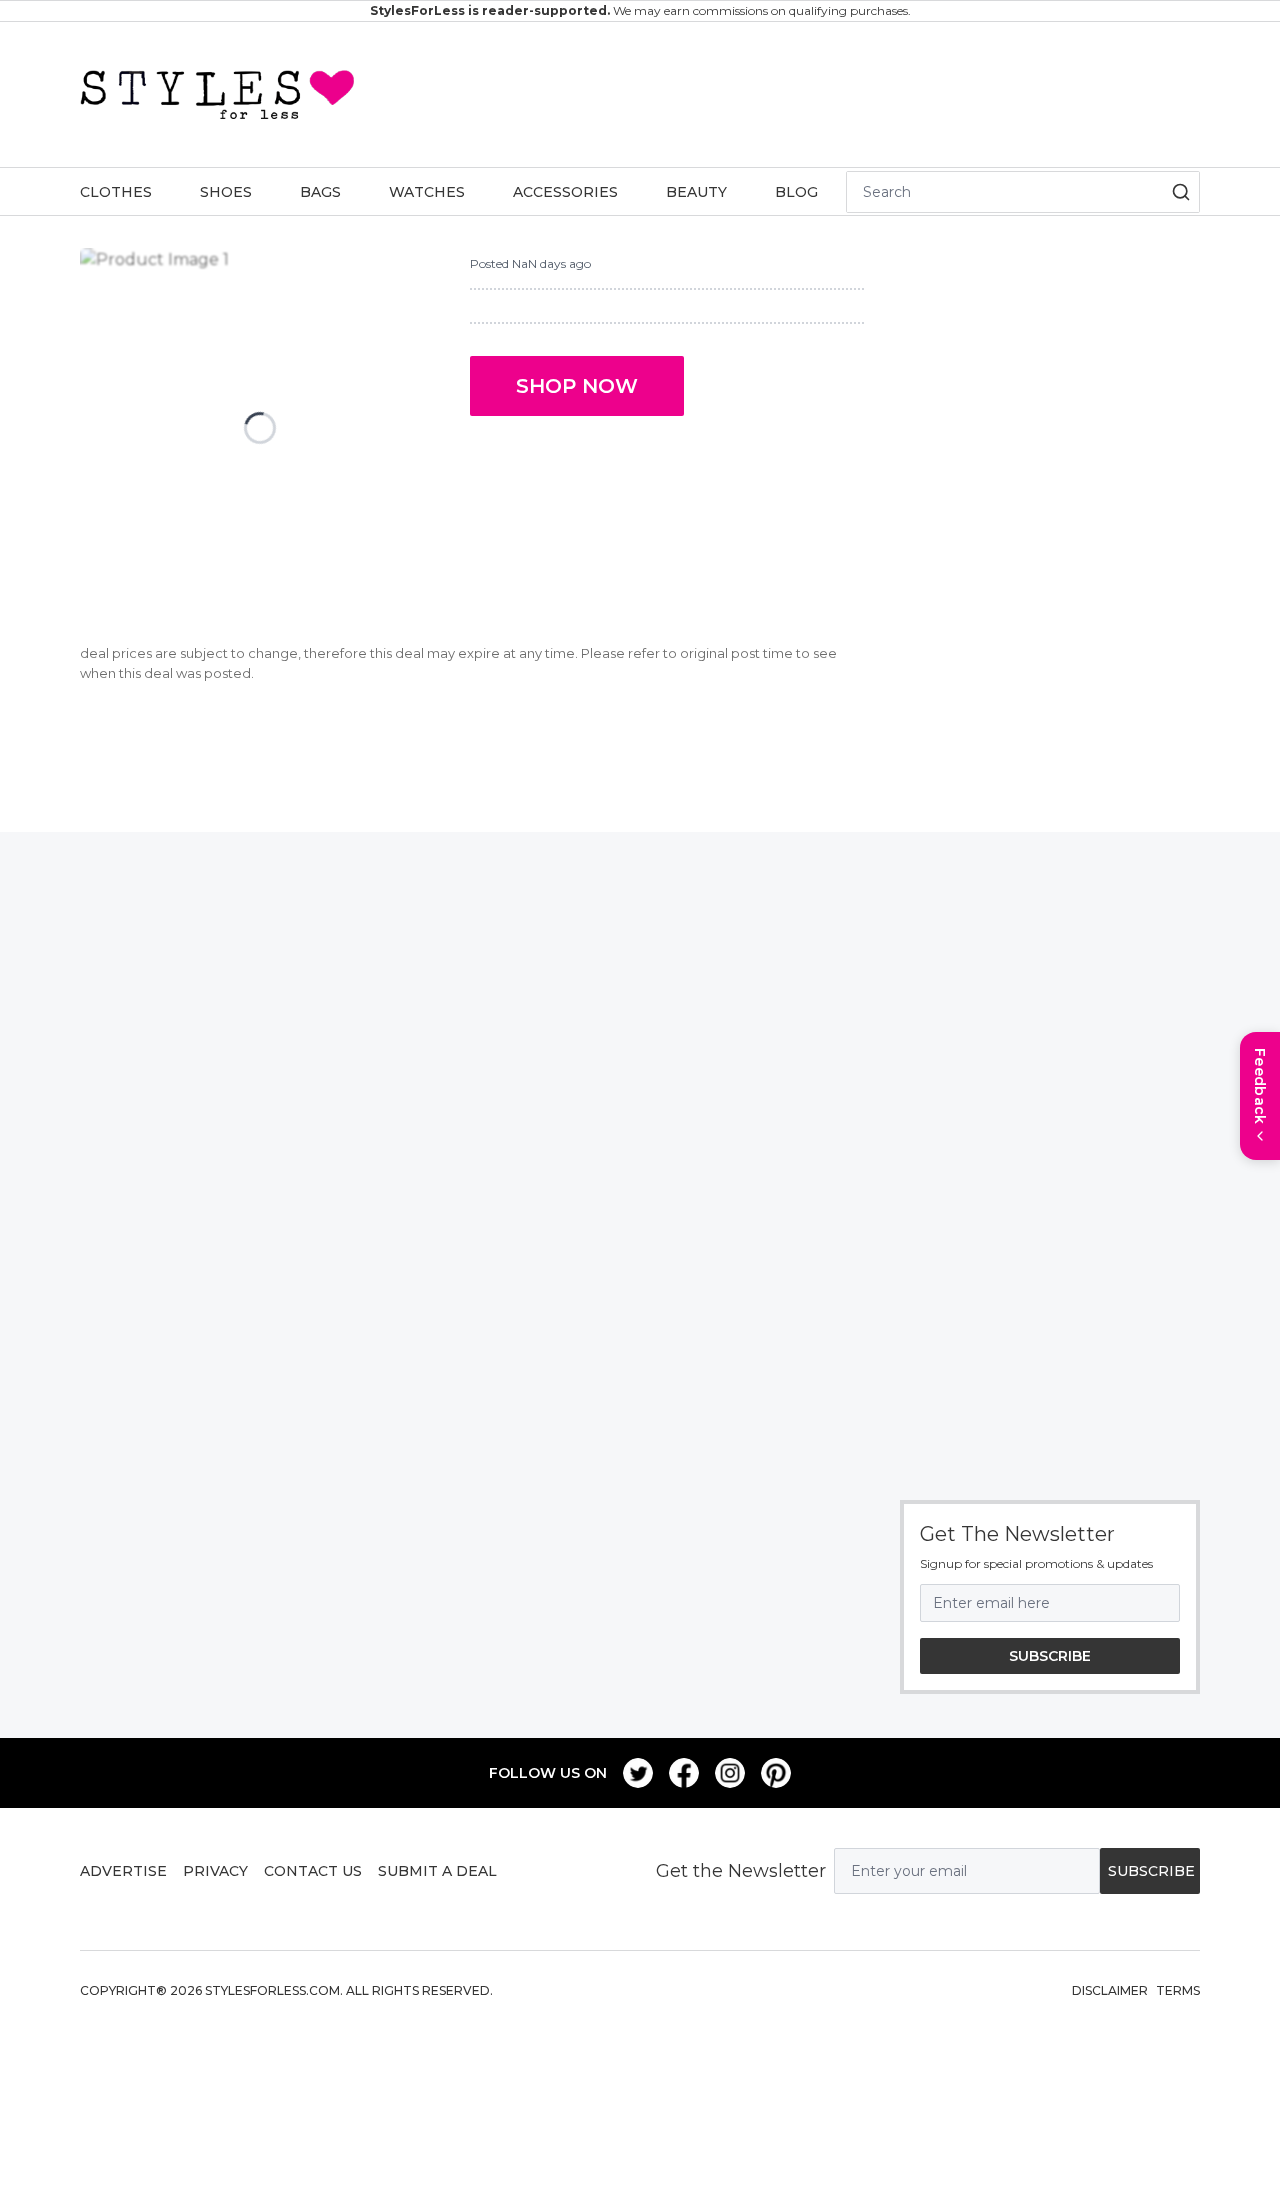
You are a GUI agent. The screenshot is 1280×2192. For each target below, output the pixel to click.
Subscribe (1050, 1656)
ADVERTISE (123, 1871)
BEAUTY (696, 192)
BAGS (320, 192)
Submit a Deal (437, 1871)
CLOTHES (116, 192)
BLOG (796, 192)
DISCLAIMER (1110, 1990)
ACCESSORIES (565, 192)
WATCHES (427, 192)
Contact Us (313, 1871)
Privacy (215, 1871)
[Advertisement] (778, 91)
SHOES (226, 192)
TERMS (1178, 1990)
